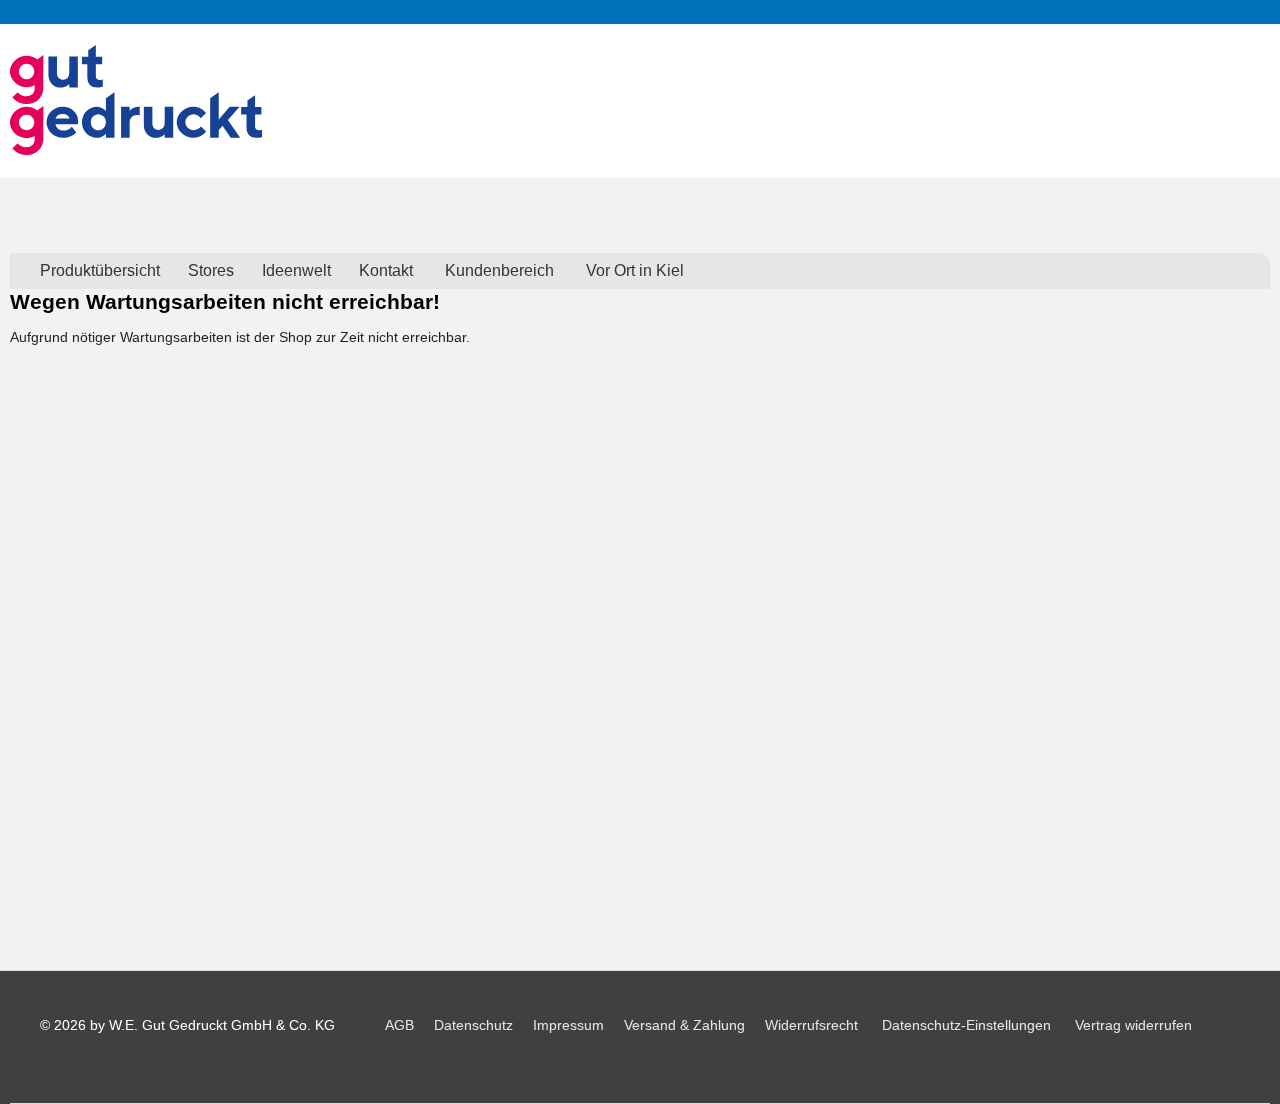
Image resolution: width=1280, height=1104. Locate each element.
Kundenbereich (499, 270)
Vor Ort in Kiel (635, 270)
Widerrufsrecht (811, 1025)
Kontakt (386, 270)
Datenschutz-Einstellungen (966, 1025)
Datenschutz (473, 1025)
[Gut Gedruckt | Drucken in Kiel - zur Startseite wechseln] (136, 100)
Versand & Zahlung (684, 1025)
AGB (399, 1025)
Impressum (568, 1025)
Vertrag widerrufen (1133, 1025)
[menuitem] (100, 271)
